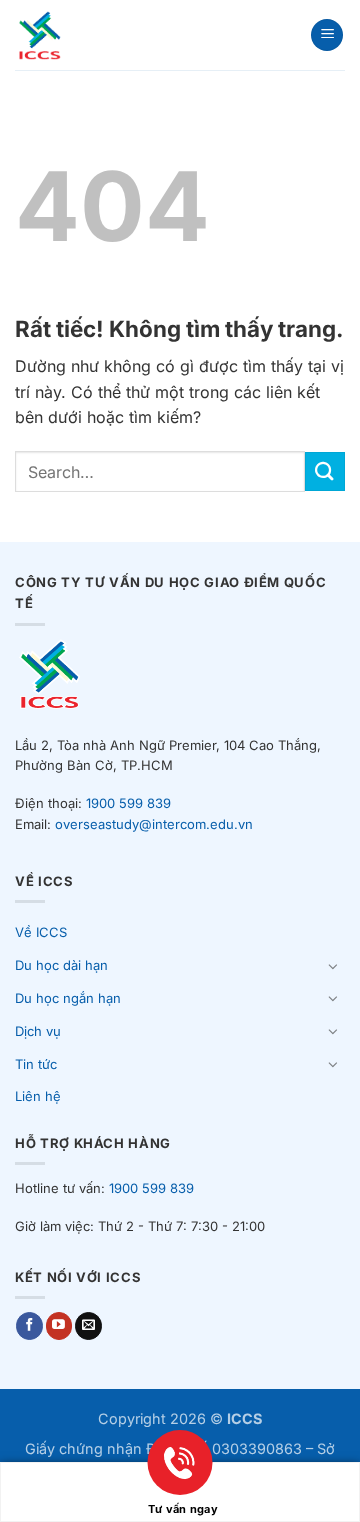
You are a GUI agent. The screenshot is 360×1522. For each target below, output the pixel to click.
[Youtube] (59, 1326)
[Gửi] (325, 471)
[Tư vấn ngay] (180, 1480)
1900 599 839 (128, 803)
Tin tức (36, 1064)
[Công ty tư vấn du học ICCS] (68, 35)
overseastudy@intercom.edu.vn (154, 824)
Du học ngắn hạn (68, 998)
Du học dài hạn (61, 965)
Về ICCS (41, 932)
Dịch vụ (38, 1031)
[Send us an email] (88, 1326)
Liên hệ (38, 1096)
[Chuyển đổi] (333, 966)
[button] (327, 35)
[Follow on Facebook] (29, 1326)
